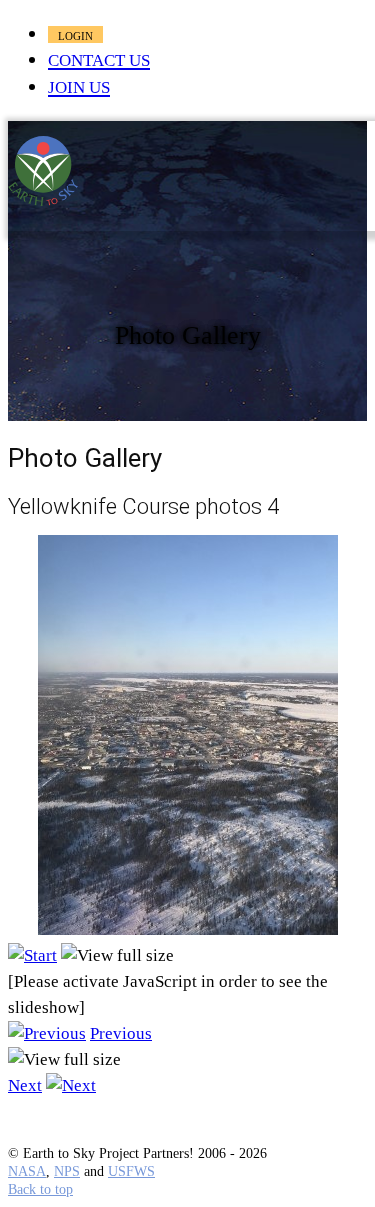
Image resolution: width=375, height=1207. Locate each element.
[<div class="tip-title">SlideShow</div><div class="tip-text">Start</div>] (32, 955)
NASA (27, 1171)
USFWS (131, 1171)
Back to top (40, 1189)
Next (25, 1085)
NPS (67, 1171)
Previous (121, 1033)
